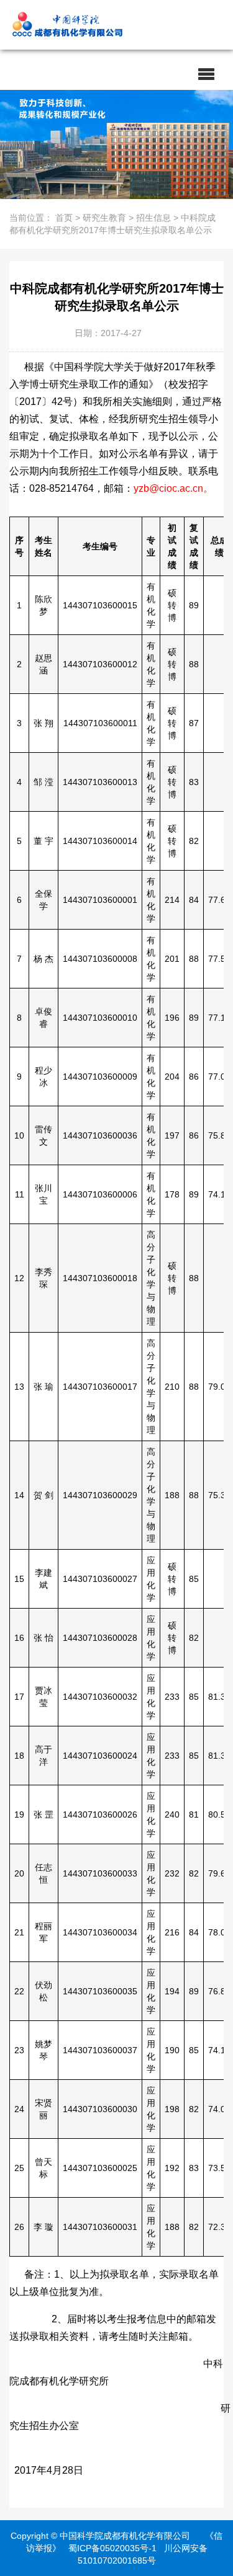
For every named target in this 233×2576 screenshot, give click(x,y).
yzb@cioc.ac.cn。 (173, 488)
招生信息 (153, 218)
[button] (206, 74)
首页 (64, 218)
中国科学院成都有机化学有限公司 (125, 2536)
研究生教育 (104, 218)
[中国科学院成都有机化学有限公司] (103, 25)
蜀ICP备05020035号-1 (112, 2548)
